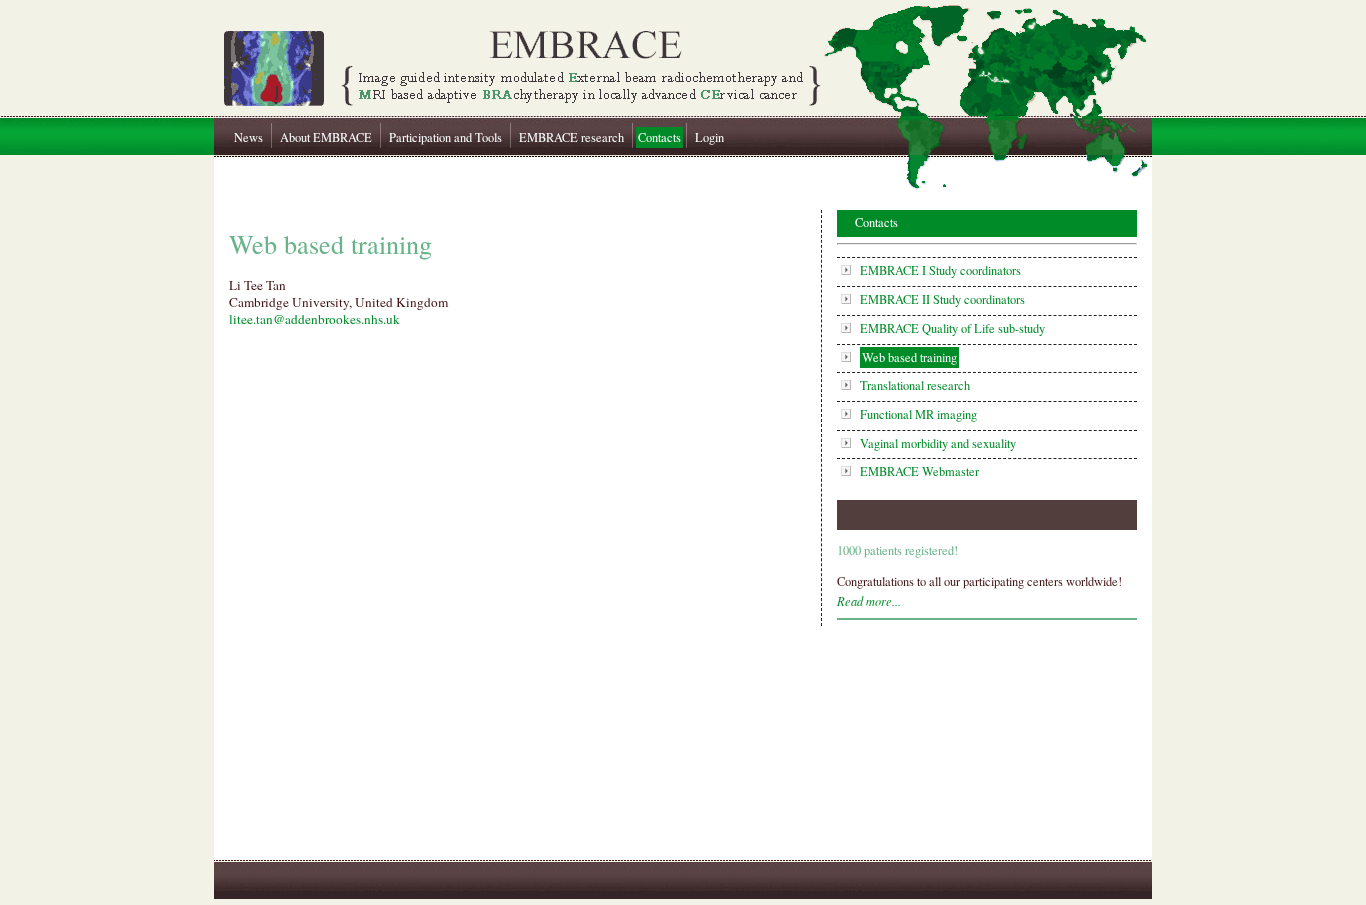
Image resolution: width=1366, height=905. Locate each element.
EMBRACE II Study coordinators (942, 299)
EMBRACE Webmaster (919, 471)
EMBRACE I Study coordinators (940, 270)
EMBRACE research (571, 137)
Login (709, 137)
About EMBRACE (326, 137)
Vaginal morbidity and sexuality (938, 443)
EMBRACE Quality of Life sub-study (952, 328)
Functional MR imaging (918, 414)
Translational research (915, 385)
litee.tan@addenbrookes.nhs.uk (314, 319)
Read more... (869, 601)
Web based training (909, 357)
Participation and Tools (445, 137)
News (248, 137)
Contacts (659, 137)
